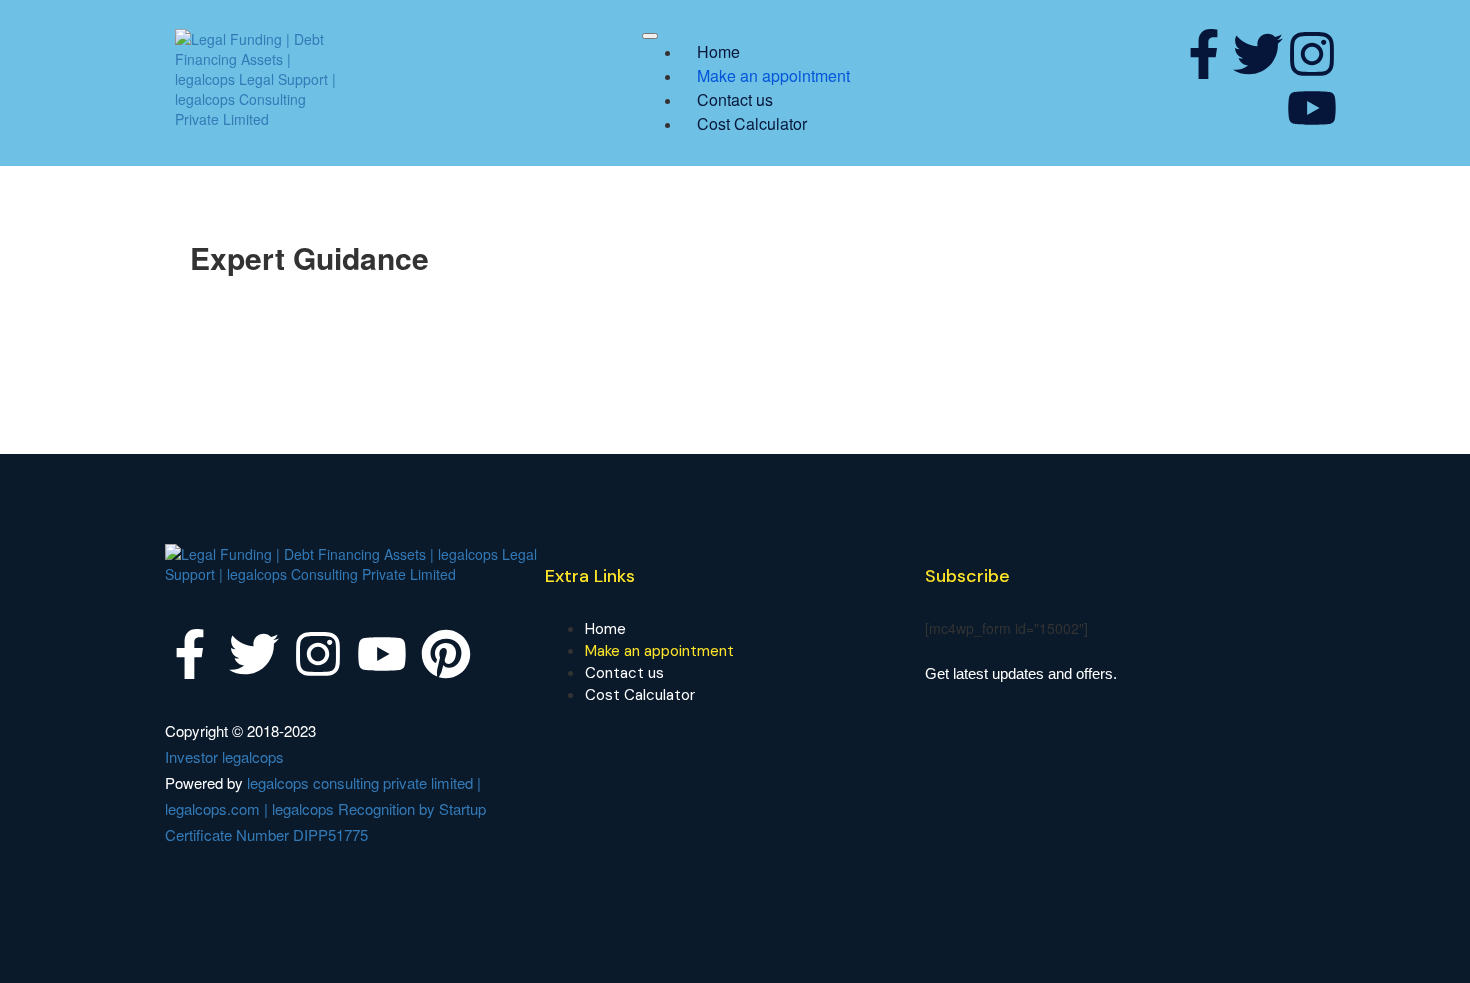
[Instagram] (1312, 54)
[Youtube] (1312, 108)
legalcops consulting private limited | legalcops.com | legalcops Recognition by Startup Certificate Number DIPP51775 (325, 808)
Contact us (735, 99)
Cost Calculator (752, 123)
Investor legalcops (224, 756)
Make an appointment (773, 75)
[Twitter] (1258, 54)
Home (718, 51)
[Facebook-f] (1204, 54)
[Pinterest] (446, 654)
